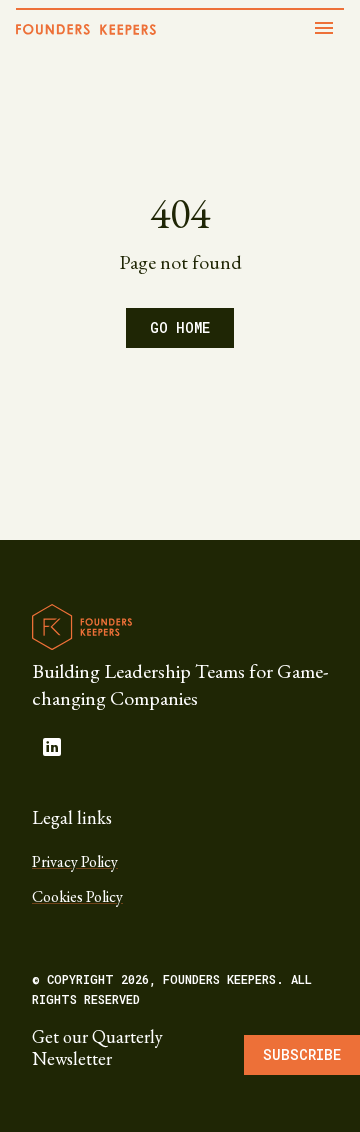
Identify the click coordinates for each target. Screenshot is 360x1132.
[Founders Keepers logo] (82, 627)
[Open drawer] (324, 28)
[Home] (86, 29)
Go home (180, 327)
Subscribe (302, 1054)
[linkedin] (52, 747)
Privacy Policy (75, 861)
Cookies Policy (77, 896)
